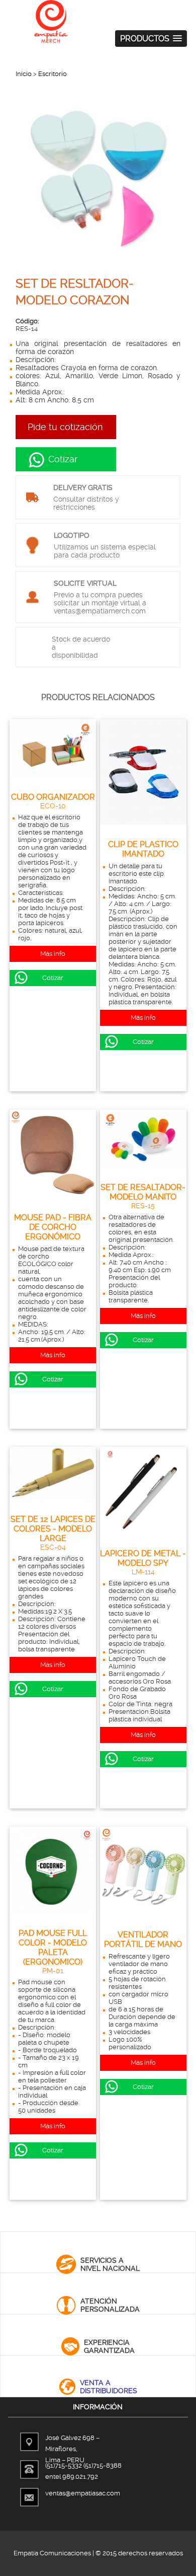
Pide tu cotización (65, 427)
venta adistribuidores (109, 2387)
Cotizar (62, 459)
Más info (53, 954)
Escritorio (53, 74)
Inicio (24, 74)
